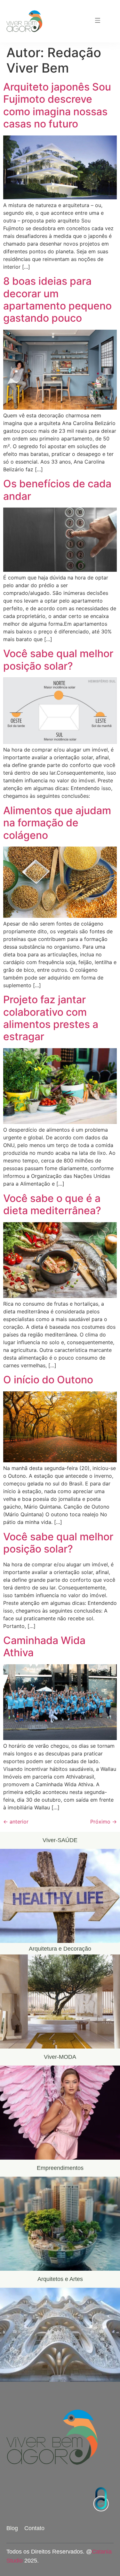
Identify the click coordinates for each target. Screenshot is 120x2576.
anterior (16, 1822)
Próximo (104, 1822)
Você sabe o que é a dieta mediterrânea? (52, 1204)
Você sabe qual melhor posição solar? (58, 660)
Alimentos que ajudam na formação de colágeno (57, 823)
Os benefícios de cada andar (57, 490)
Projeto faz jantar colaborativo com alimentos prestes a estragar (51, 1018)
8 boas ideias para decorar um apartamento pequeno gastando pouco (57, 300)
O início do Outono (48, 1380)
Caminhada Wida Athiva (44, 1646)
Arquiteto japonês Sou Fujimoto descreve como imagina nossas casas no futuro (57, 105)
